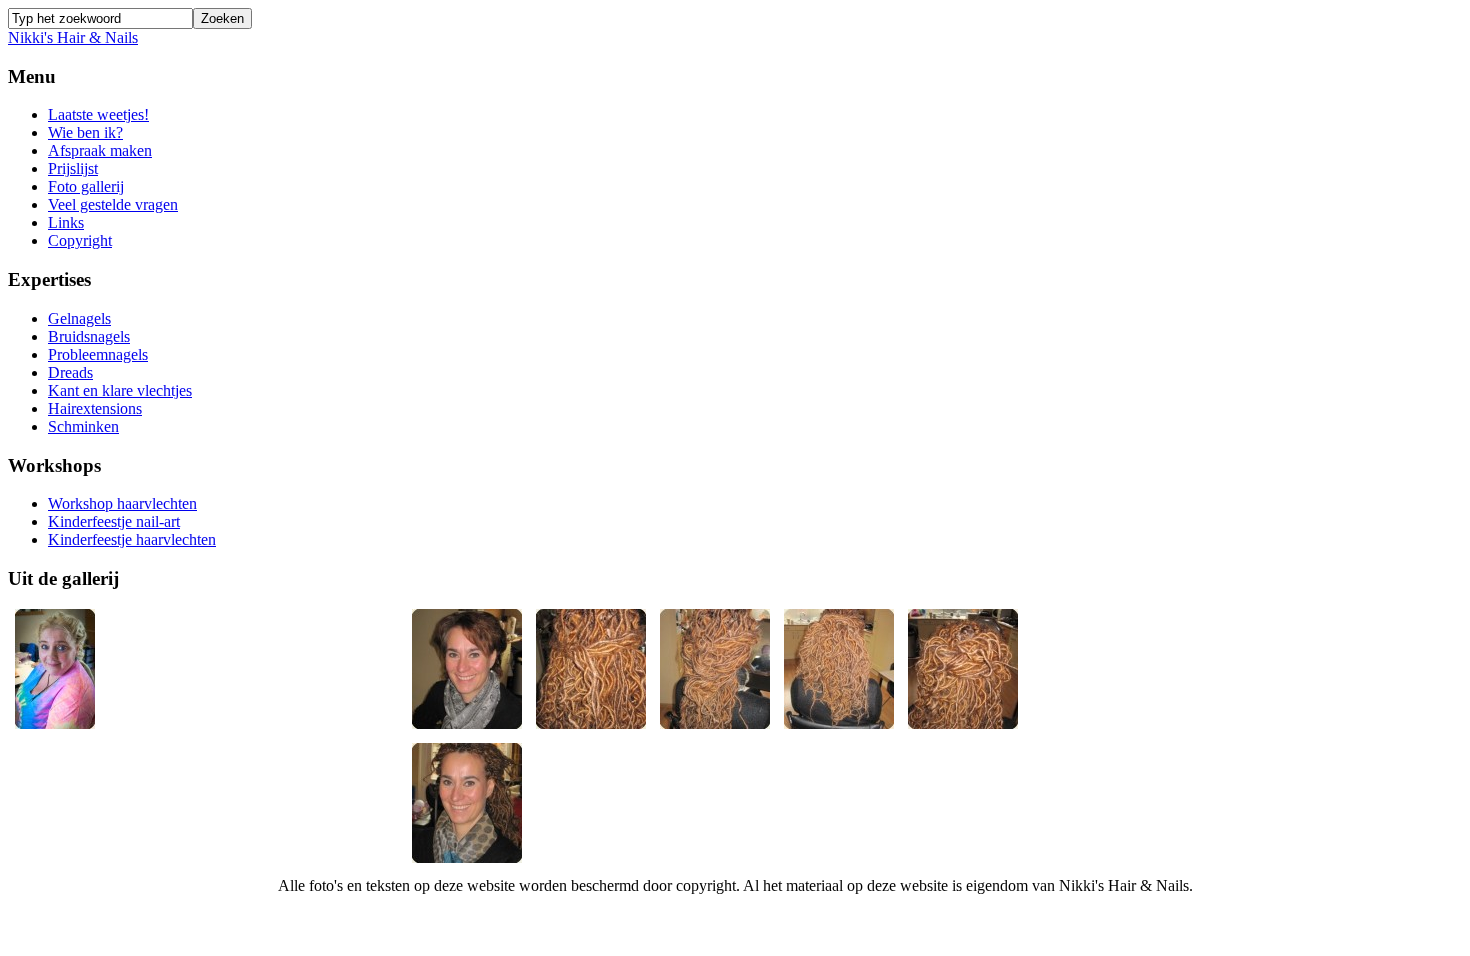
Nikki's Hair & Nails (73, 37)
